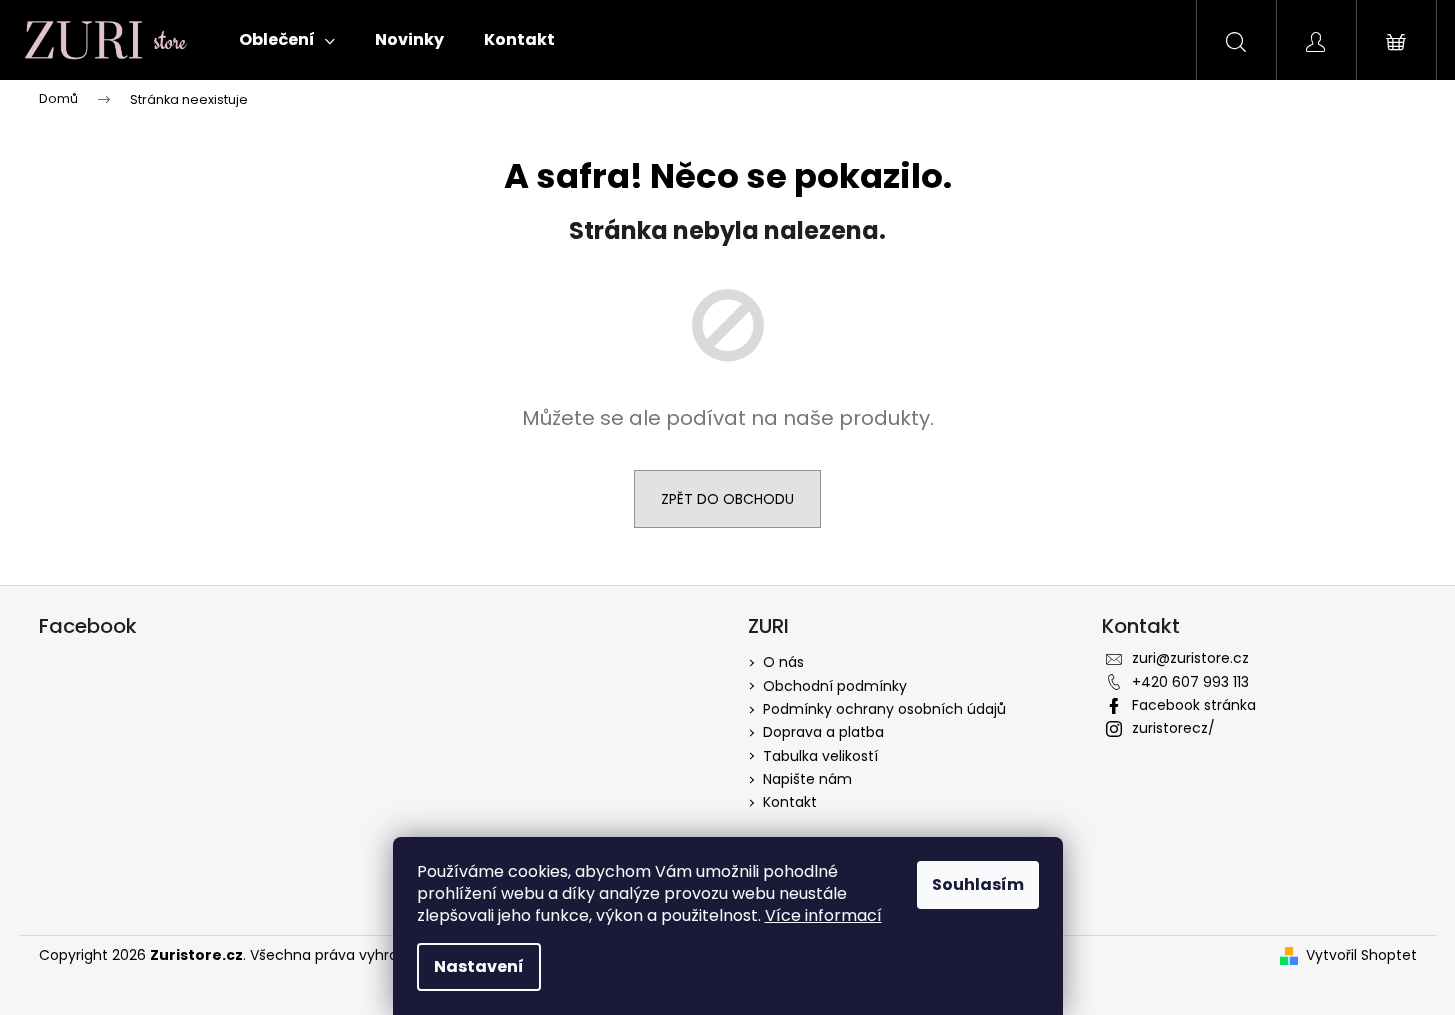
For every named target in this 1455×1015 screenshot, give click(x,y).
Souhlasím (978, 884)
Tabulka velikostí (820, 756)
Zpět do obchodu (727, 499)
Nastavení (479, 966)
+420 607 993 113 (1190, 682)
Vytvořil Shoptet (1361, 955)
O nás (783, 662)
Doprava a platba (823, 732)
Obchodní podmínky (835, 686)
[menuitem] (287, 40)
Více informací (823, 915)
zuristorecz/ (1173, 728)
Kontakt (790, 802)
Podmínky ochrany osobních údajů (884, 709)
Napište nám (807, 779)
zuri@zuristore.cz (1190, 658)
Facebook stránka (1194, 705)
